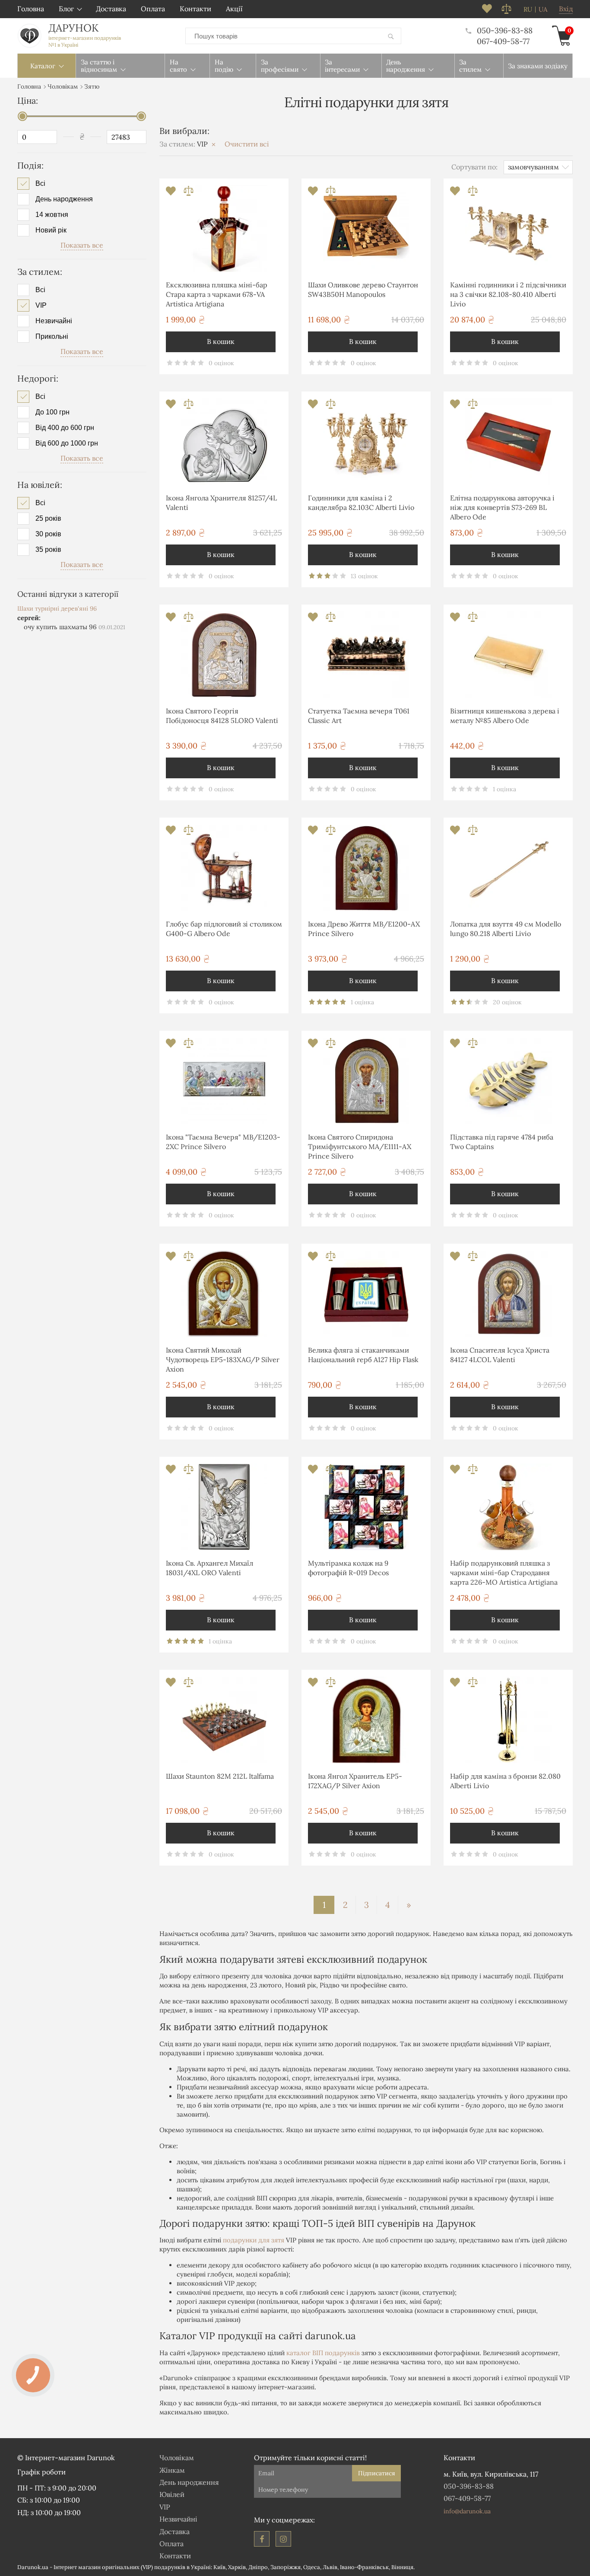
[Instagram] (283, 2539)
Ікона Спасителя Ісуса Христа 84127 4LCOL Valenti (500, 1355)
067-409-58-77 (503, 41)
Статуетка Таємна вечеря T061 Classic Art (359, 716)
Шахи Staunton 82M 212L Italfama (220, 1776)
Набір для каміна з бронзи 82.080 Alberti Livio (505, 1781)
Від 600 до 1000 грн (67, 443)
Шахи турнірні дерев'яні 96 (57, 608)
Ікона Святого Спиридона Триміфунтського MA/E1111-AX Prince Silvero (360, 1147)
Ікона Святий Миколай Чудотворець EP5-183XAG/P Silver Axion (223, 1360)
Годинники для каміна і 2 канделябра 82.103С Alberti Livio (361, 503)
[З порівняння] (189, 193)
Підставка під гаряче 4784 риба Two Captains (502, 1142)
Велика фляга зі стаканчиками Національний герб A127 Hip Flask (363, 1355)
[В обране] (172, 193)
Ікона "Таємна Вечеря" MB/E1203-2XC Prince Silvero (223, 1142)
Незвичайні (54, 321)
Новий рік (51, 230)
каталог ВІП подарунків (323, 2353)
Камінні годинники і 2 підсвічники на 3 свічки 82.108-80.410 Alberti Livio (508, 295)
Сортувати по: (474, 167)
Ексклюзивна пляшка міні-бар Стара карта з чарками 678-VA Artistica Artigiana (217, 295)
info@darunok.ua (467, 2511)
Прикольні (52, 337)
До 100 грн (52, 412)
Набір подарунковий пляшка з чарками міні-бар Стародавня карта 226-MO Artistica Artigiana (504, 1573)
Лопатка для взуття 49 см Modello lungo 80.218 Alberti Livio (506, 929)
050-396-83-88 (505, 30)
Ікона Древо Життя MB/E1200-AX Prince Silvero (364, 929)
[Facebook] (262, 2539)
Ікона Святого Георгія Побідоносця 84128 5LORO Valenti (222, 716)
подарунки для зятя (254, 2240)
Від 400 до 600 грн (65, 428)
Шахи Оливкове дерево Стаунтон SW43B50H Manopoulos (363, 290)
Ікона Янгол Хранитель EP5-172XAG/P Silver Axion (355, 1781)
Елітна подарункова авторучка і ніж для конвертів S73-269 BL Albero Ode (502, 508)
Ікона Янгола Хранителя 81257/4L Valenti (221, 503)
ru (528, 10)
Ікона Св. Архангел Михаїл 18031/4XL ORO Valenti (209, 1568)
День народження (64, 199)
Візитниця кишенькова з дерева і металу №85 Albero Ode (505, 716)
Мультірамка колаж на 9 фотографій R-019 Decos (348, 1568)
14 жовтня (52, 215)
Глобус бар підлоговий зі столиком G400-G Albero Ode (224, 929)
